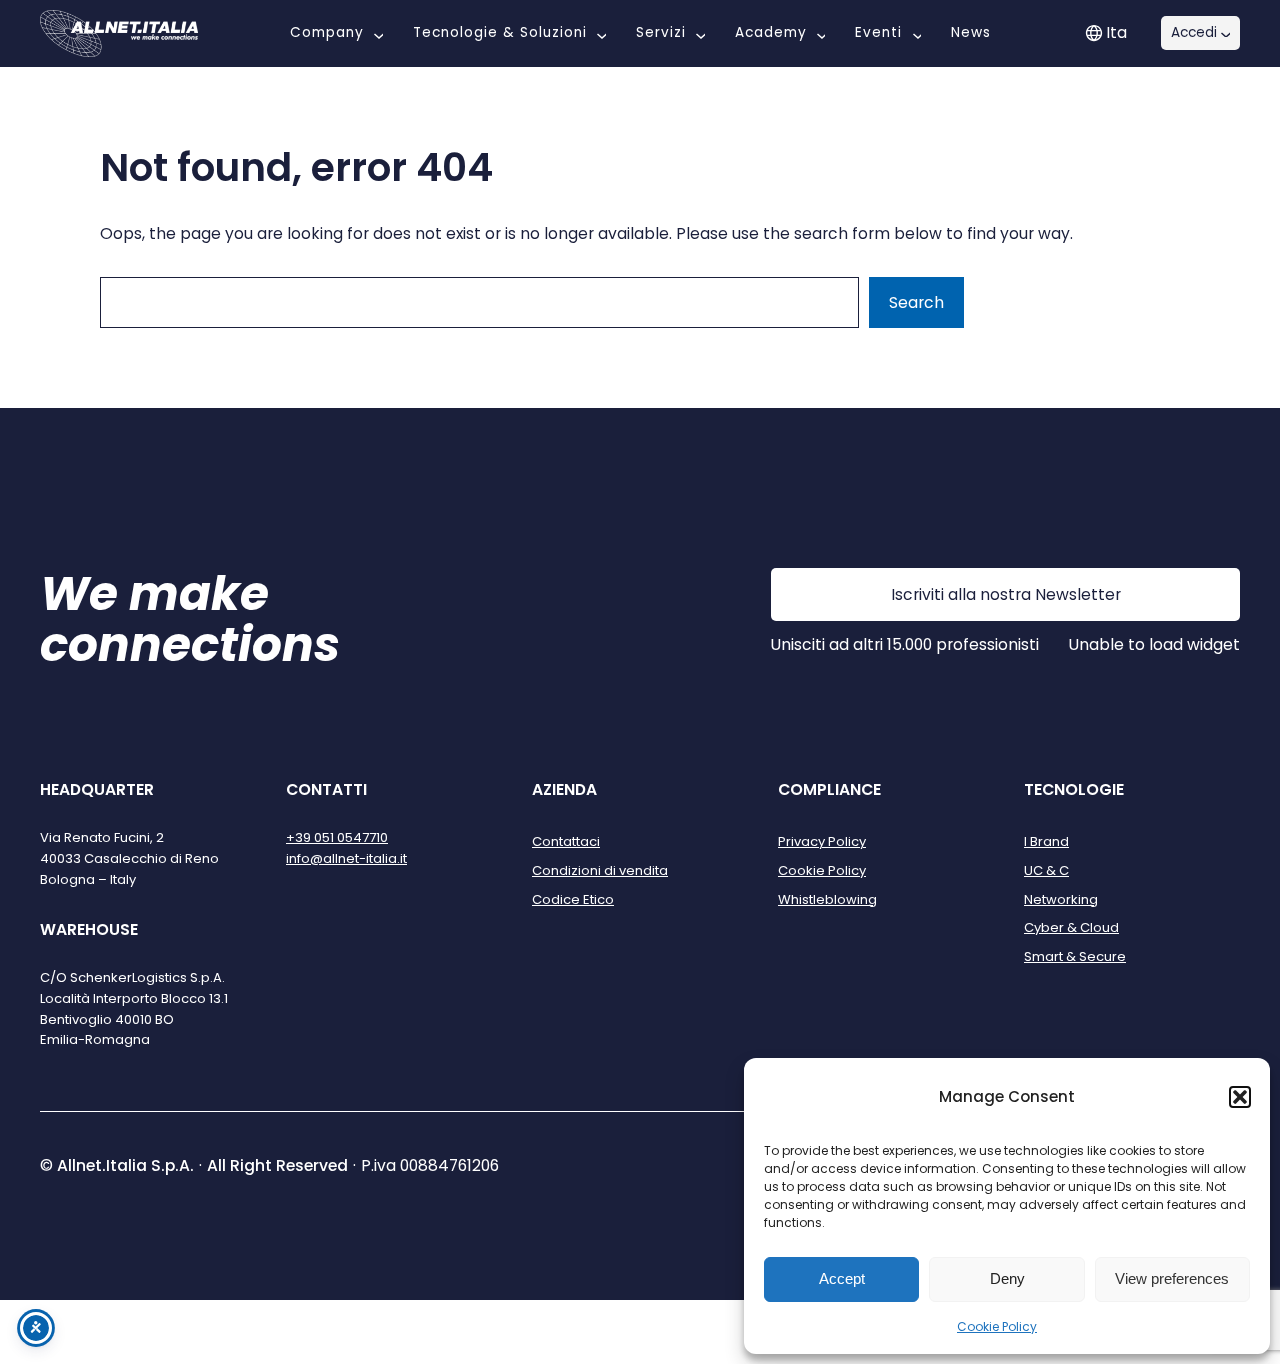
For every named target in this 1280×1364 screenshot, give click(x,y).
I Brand (1046, 841)
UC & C (1046, 870)
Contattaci (566, 841)
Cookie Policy (997, 1326)
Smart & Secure (1075, 956)
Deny (1007, 1278)
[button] (1240, 1097)
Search (916, 302)
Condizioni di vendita (600, 870)
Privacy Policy (822, 841)
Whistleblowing (827, 899)
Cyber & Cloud (1071, 927)
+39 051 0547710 (337, 837)
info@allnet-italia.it (346, 858)
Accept (842, 1278)
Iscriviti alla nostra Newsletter (1006, 594)
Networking (1061, 899)
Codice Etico (573, 899)
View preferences (1172, 1278)
